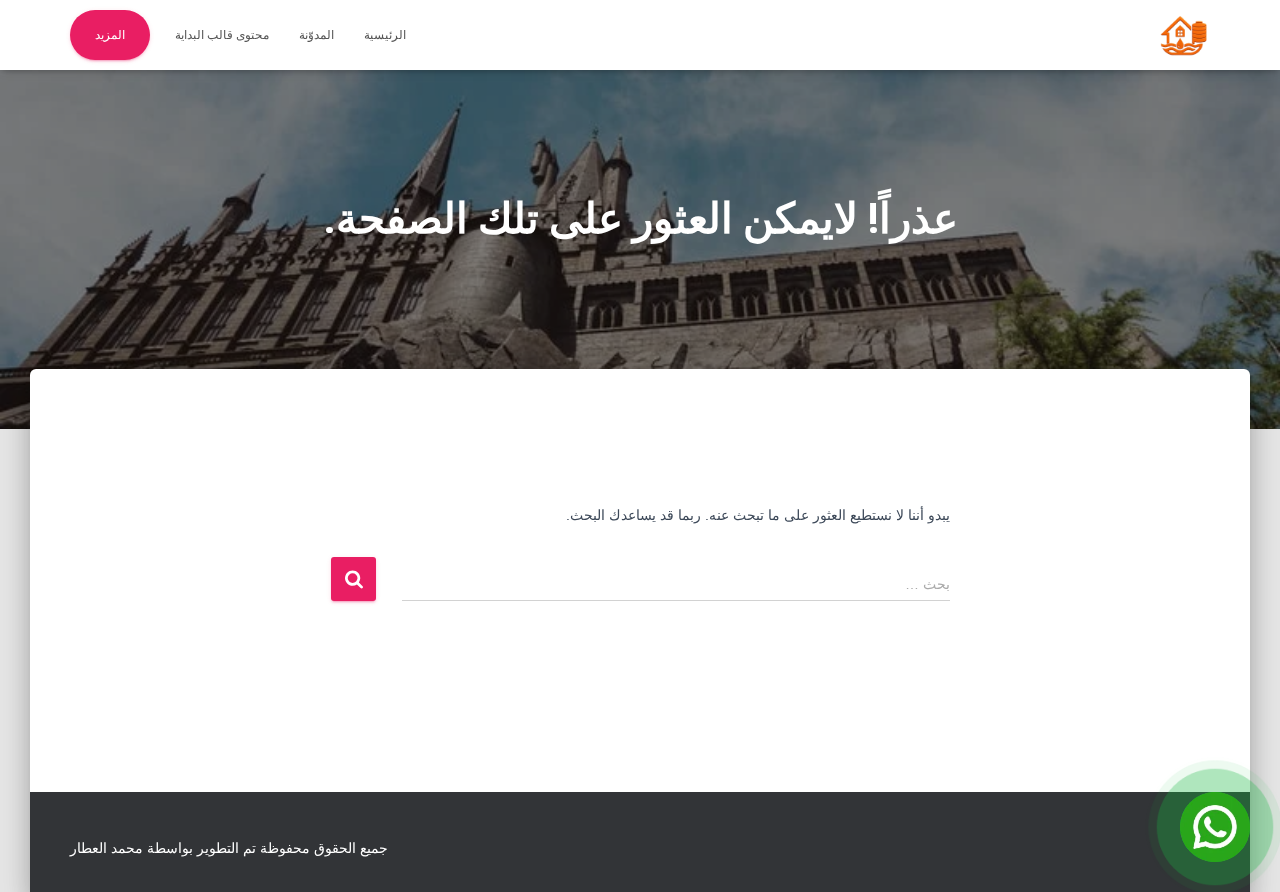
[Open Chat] (1215, 827)
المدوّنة (316, 35)
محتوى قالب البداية (222, 35)
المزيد (110, 35)
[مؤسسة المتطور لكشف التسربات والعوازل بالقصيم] (1183, 35)
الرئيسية (385, 35)
